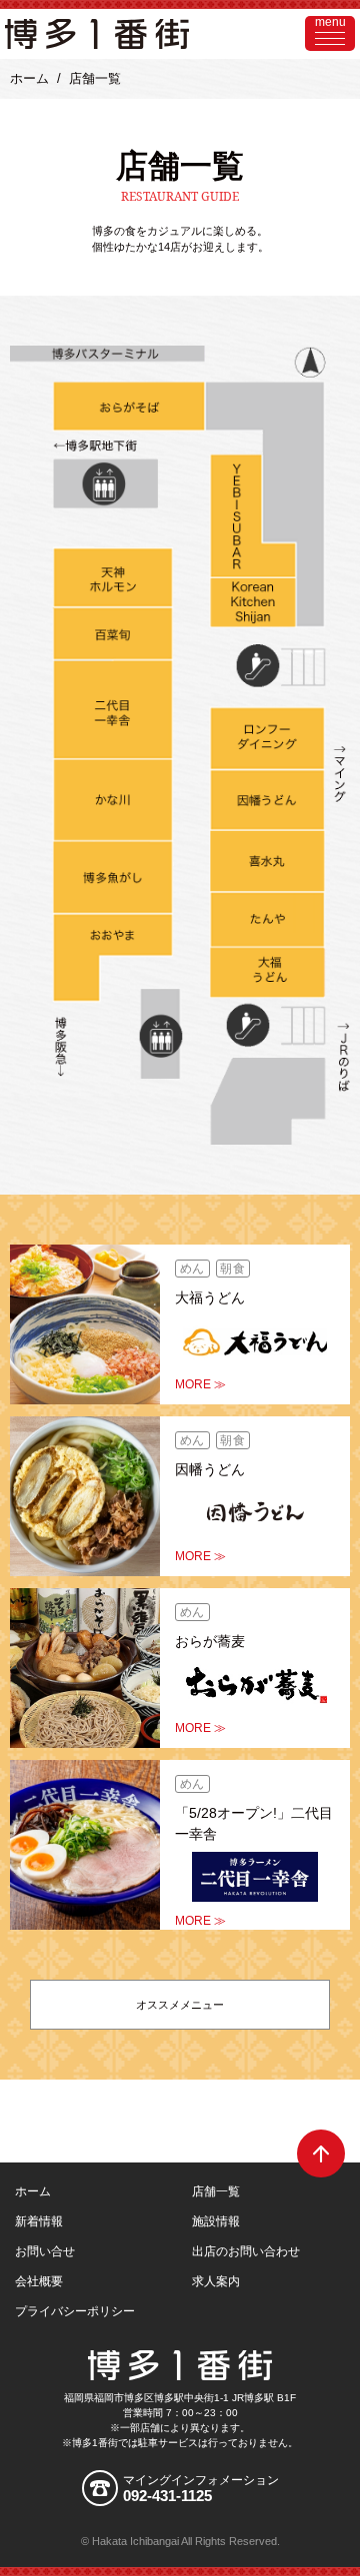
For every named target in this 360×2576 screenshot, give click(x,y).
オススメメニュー (180, 2005)
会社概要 (39, 2281)
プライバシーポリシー (75, 2311)
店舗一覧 (216, 2191)
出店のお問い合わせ (246, 2251)
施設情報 (216, 2221)
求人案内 (216, 2281)
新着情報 (39, 2221)
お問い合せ (45, 2251)
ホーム (29, 78)
